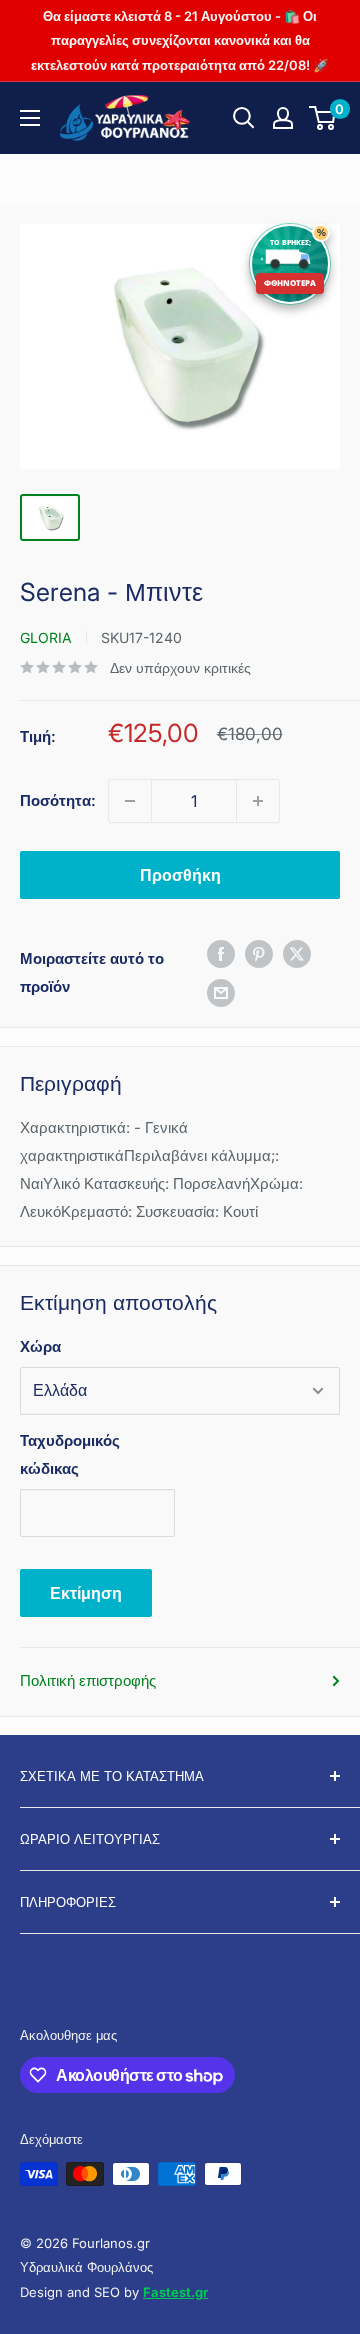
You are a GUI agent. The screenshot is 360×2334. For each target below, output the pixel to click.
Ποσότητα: (58, 800)
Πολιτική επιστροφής (88, 1680)
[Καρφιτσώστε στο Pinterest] (259, 953)
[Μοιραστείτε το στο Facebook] (221, 953)
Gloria (46, 637)
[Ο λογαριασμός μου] (283, 118)
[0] (323, 118)
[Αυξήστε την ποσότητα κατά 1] (258, 801)
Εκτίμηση (86, 1593)
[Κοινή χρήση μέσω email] (221, 992)
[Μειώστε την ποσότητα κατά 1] (130, 801)
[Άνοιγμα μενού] (30, 118)
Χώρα (40, 1346)
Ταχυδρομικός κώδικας (70, 1454)
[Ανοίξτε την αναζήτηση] (244, 118)
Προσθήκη (180, 875)
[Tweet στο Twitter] (297, 953)
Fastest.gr (175, 2292)
